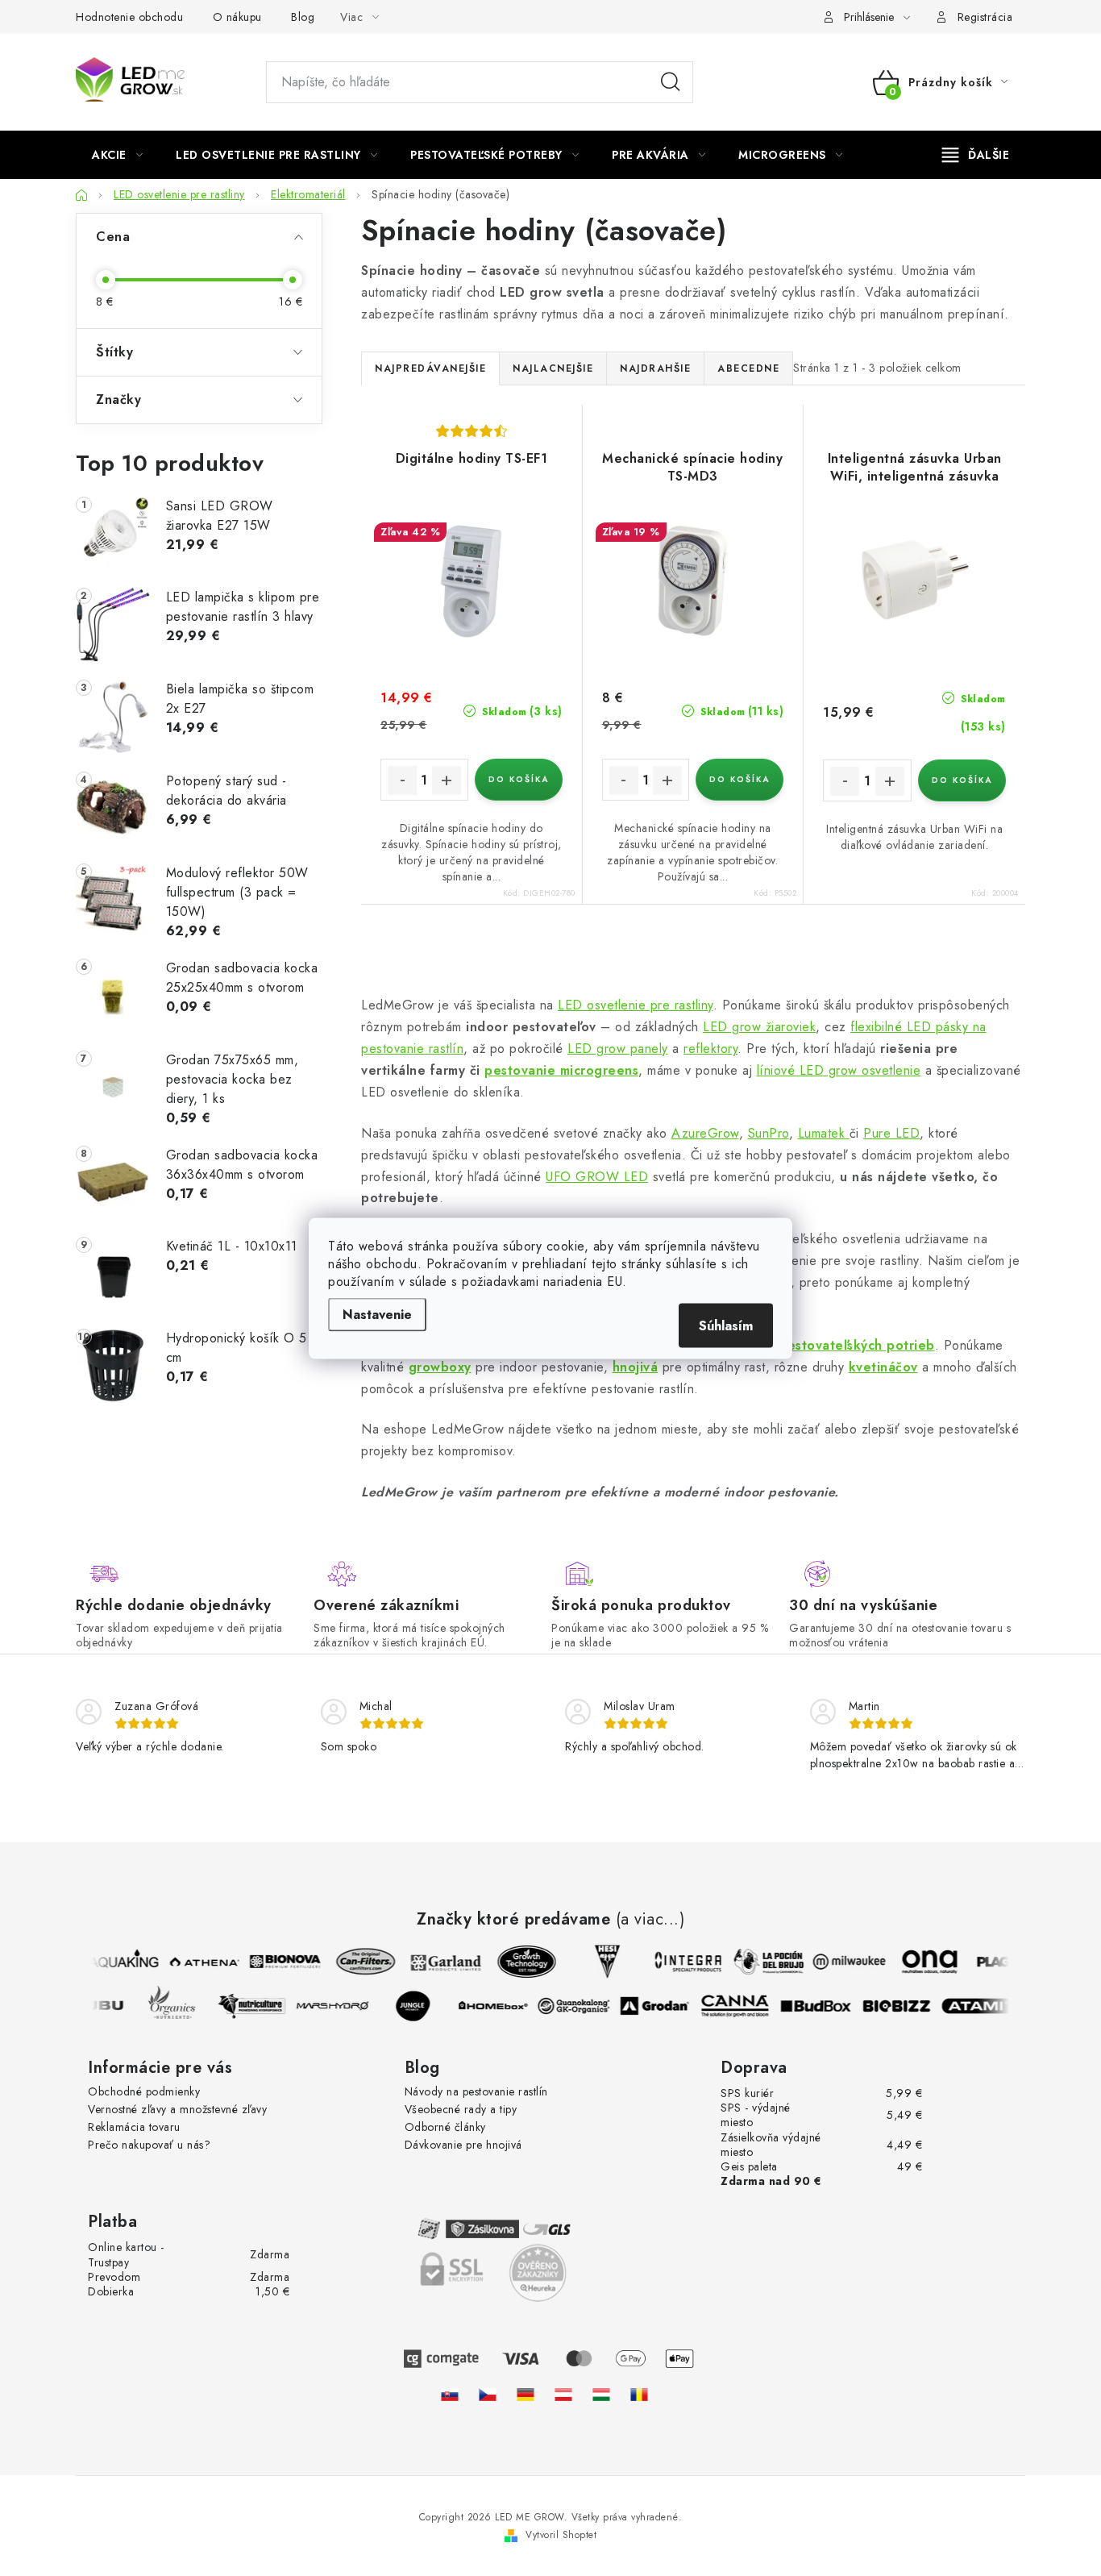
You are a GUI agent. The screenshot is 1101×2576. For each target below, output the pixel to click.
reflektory (710, 1049)
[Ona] (922, 1962)
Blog (303, 17)
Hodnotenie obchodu (129, 17)
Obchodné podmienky (144, 2091)
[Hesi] (600, 1962)
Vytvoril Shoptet (561, 2535)
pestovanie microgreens (561, 1070)
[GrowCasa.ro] (639, 2394)
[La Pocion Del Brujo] (761, 1962)
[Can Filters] (358, 1962)
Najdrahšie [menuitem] (655, 368)
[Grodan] (663, 2006)
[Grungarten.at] (563, 2394)
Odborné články (445, 2127)
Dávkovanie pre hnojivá (463, 2145)
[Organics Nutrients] (179, 2006)
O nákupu (237, 17)
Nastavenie (377, 1314)
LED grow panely (618, 1049)
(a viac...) (650, 1920)
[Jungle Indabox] (421, 2006)
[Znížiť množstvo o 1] (402, 780)
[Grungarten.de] (526, 2394)
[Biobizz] (904, 2006)
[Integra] (680, 1962)
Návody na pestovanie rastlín (476, 2091)
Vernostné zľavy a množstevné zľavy (177, 2109)
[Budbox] (824, 2006)
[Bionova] (277, 1962)
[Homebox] (501, 2006)
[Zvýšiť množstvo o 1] (447, 780)
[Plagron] (1003, 1962)
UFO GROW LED (597, 1177)
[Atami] (985, 2006)
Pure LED (891, 1133)
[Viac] (976, 155)
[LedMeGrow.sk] (450, 2394)
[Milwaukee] (841, 1962)
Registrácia (985, 17)
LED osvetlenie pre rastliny (636, 1005)
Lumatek (824, 1133)
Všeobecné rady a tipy (461, 2109)
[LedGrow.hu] (601, 2394)
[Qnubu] (98, 2006)
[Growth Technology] (519, 1962)
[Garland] (438, 1962)
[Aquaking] (116, 1962)
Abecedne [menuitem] (748, 368)
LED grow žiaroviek (759, 1027)
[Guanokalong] (582, 2006)
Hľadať (671, 82)
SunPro (769, 1133)
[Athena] (197, 1962)
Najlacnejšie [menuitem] (553, 368)
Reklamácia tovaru (134, 2127)
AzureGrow (705, 1133)
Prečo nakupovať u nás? (149, 2145)
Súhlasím (726, 1325)
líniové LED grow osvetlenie (839, 1070)
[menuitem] (117, 155)
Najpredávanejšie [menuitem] (430, 368)
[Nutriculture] (260, 2006)
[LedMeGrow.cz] (488, 2394)
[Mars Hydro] (340, 2006)
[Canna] (743, 2006)
